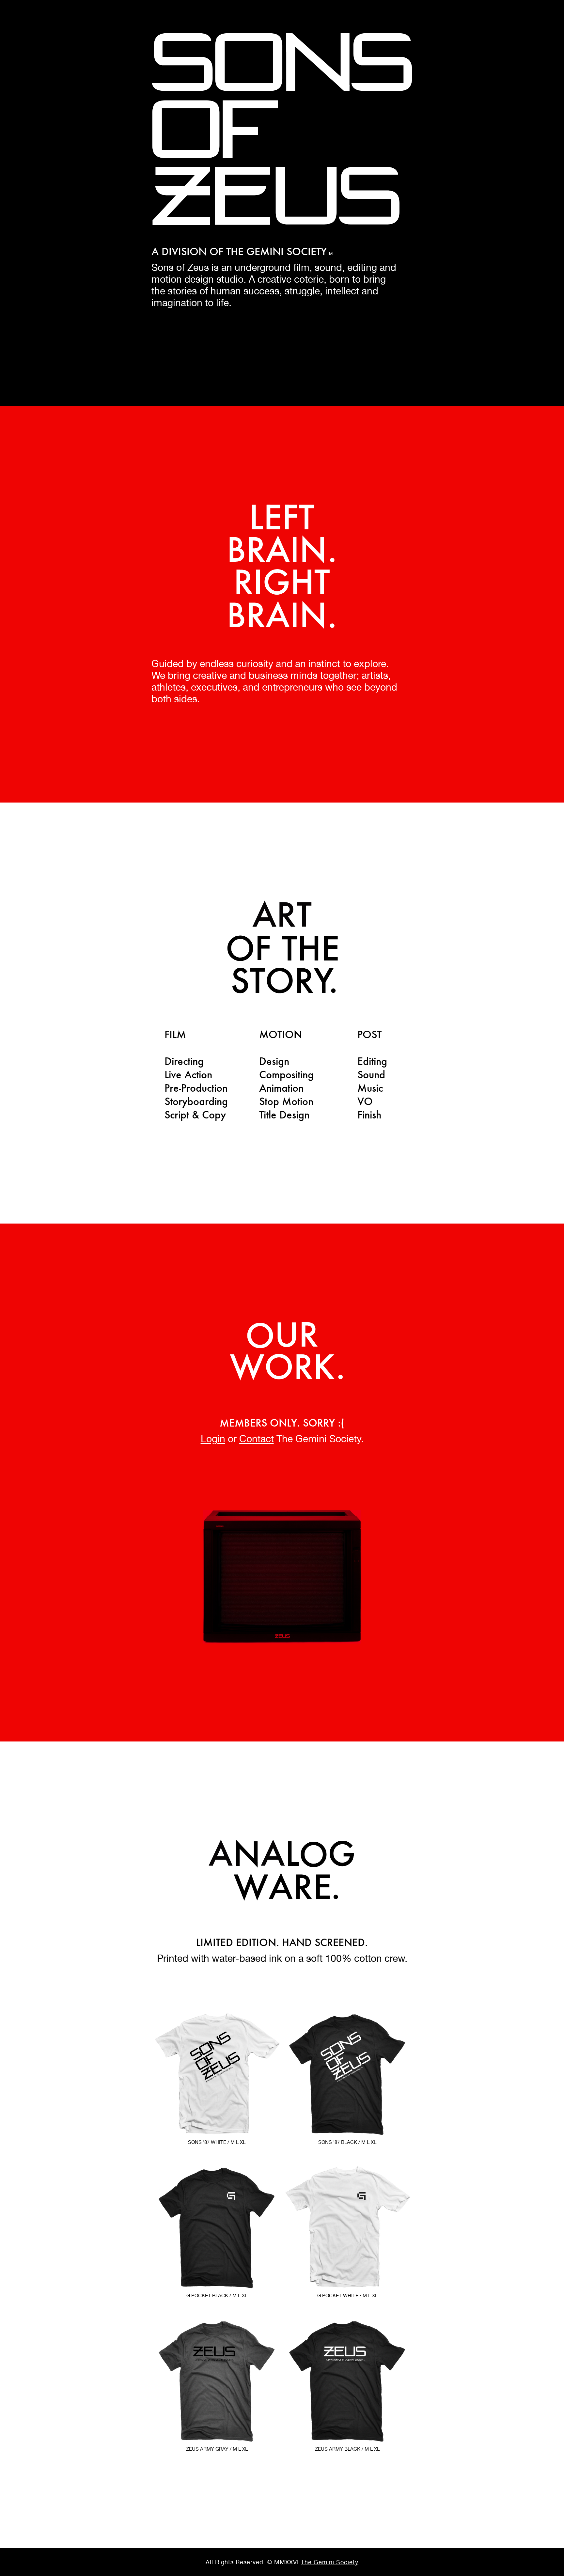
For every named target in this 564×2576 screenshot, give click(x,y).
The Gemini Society (330, 2562)
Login (213, 1439)
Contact (257, 1439)
